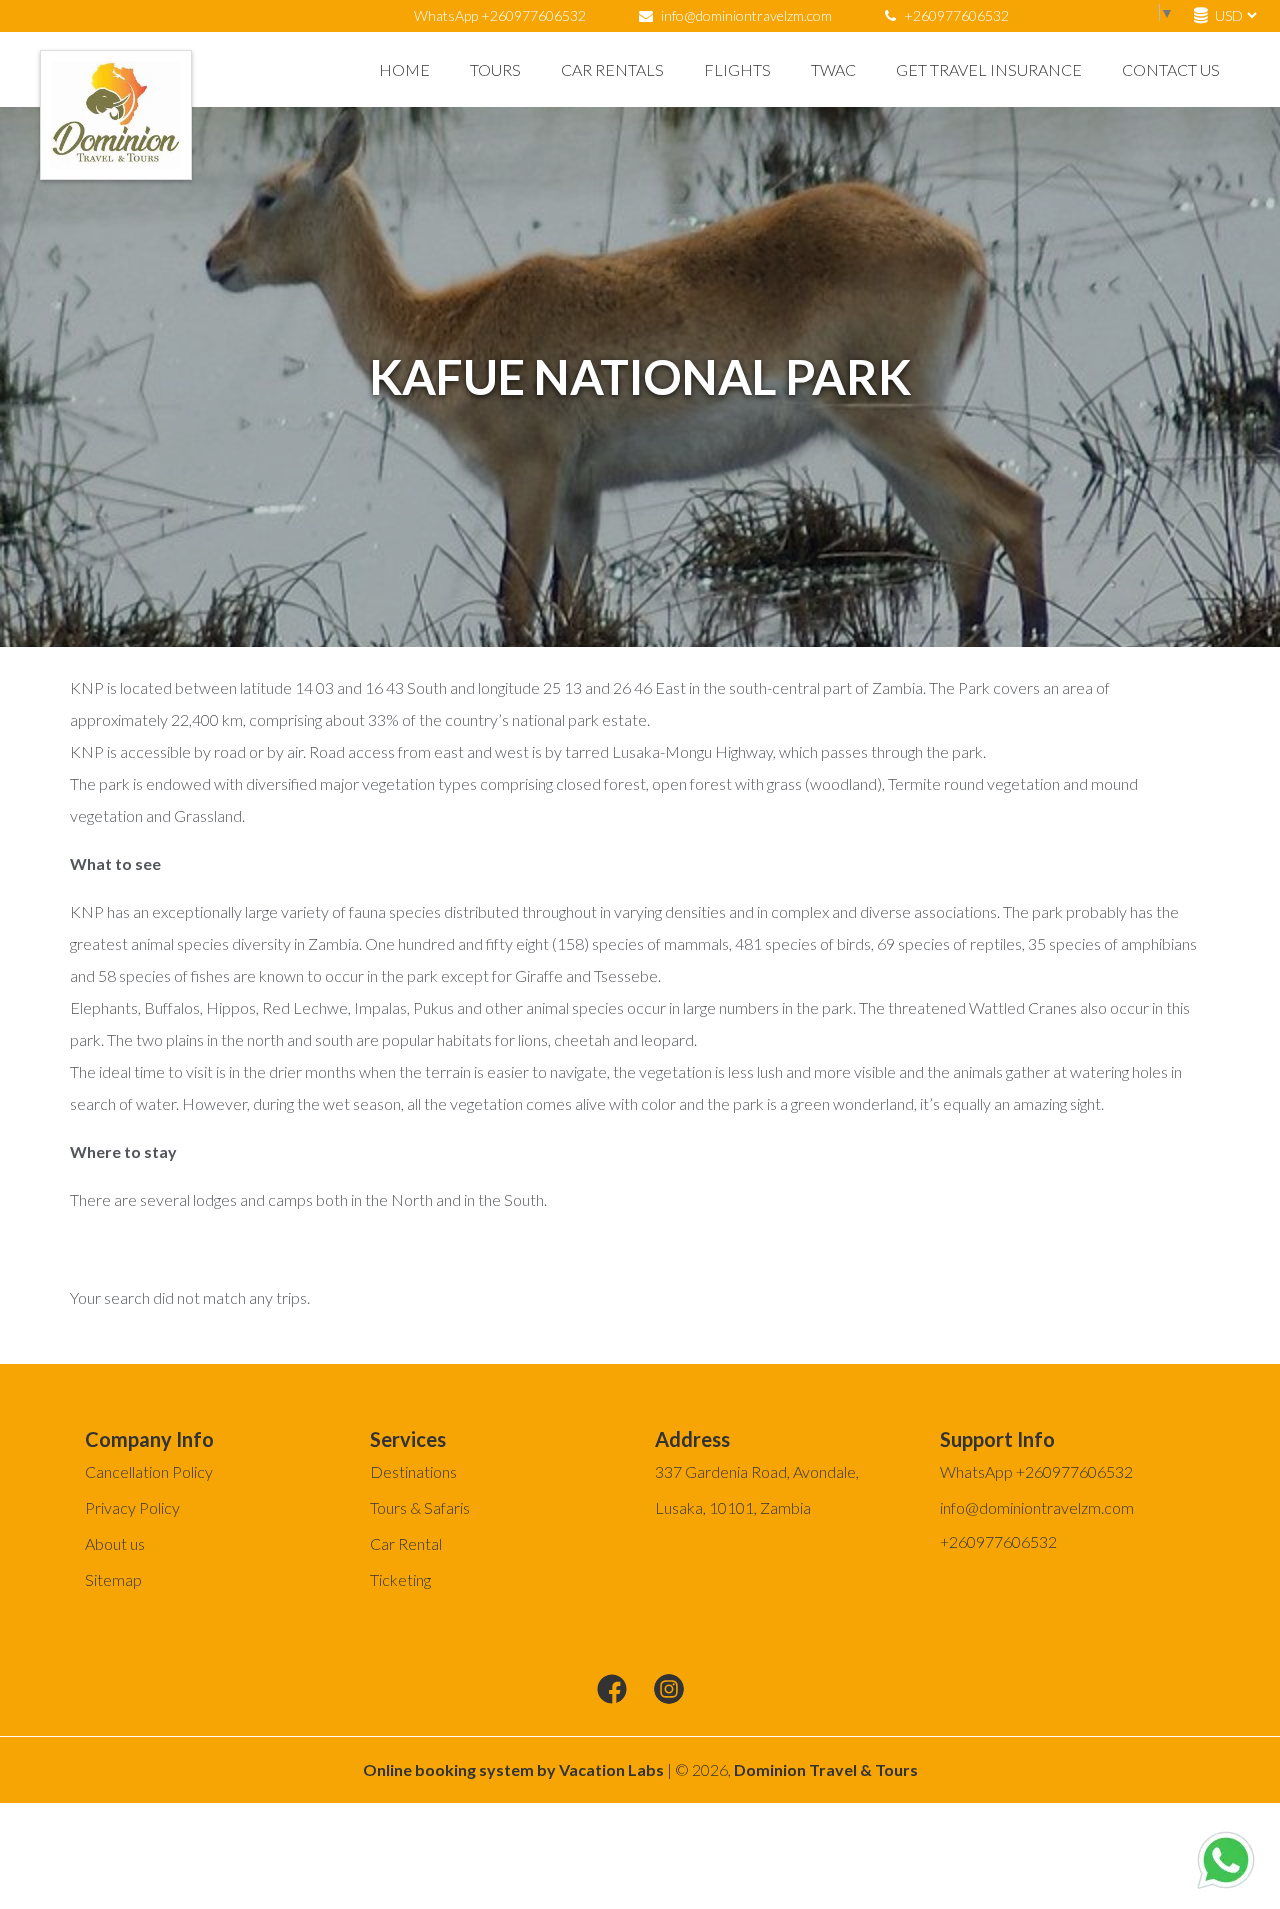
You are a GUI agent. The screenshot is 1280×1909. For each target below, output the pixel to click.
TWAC (833, 69)
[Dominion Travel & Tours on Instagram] (669, 1690)
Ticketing (400, 1579)
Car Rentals (612, 69)
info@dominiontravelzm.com (746, 15)
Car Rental (406, 1543)
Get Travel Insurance (989, 69)
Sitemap (113, 1579)
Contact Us (1171, 69)
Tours (495, 69)
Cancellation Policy (149, 1471)
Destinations (413, 1471)
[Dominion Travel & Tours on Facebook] (612, 1690)
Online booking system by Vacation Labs (515, 1769)
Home (404, 69)
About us (115, 1543)
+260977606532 (955, 15)
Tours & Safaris (420, 1507)
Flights (737, 69)
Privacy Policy (132, 1507)
